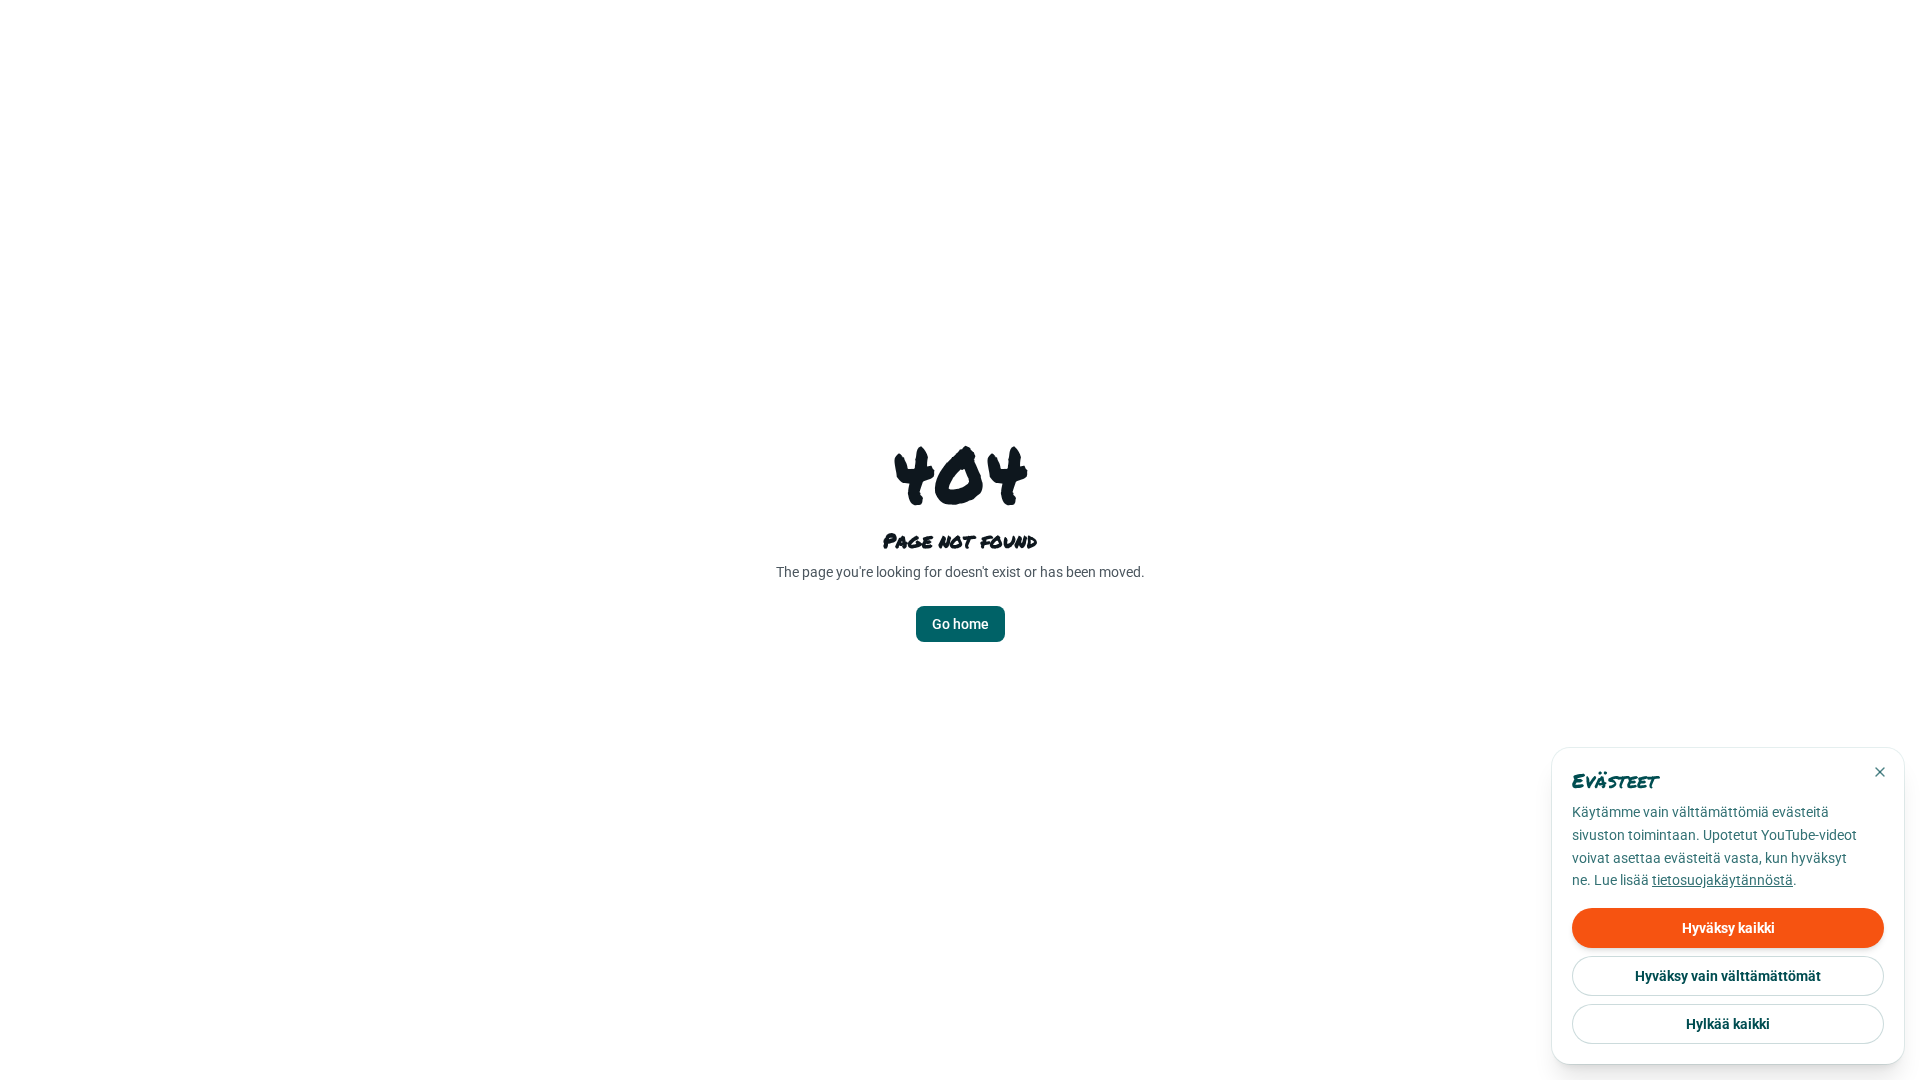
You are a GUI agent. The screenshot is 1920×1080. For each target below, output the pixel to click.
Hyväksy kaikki (1728, 928)
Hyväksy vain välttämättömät (1728, 976)
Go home (960, 624)
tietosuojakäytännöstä (1722, 880)
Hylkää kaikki (1728, 1024)
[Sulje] (1880, 772)
